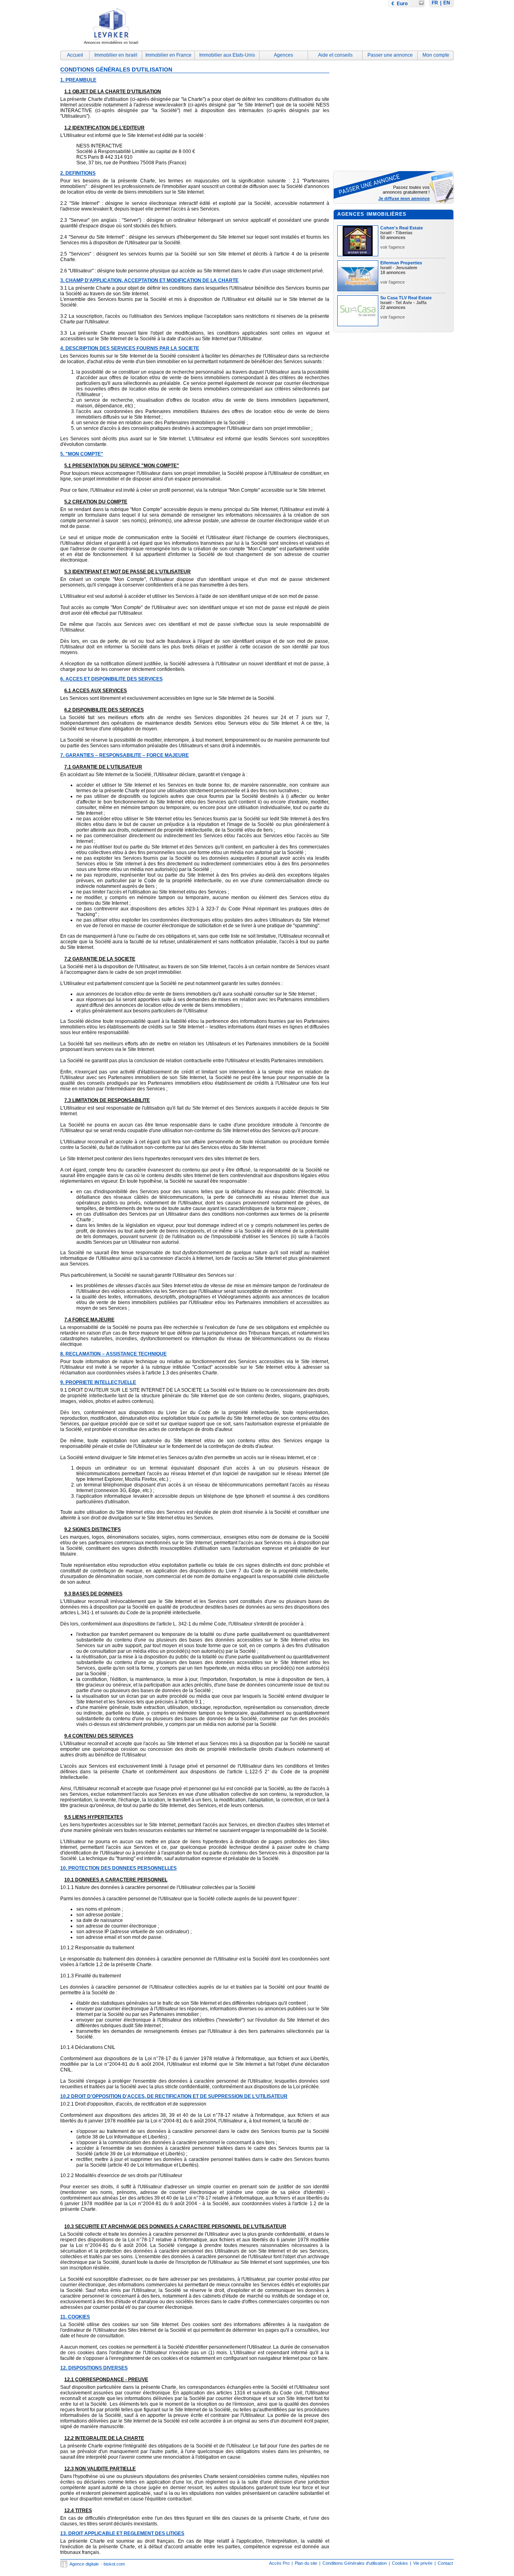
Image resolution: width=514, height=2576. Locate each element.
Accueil (75, 55)
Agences (284, 55)
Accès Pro (279, 2563)
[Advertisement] (308, 27)
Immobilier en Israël (116, 55)
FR (435, 3)
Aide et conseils (335, 55)
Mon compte (436, 55)
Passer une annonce (390, 55)
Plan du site (306, 2563)
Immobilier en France (168, 55)
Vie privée (423, 2563)
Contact (445, 2563)
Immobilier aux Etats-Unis (227, 55)
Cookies (400, 2563)
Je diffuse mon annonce (404, 198)
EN (447, 3)
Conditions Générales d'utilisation (355, 2563)
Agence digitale (84, 2564)
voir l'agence (393, 247)
